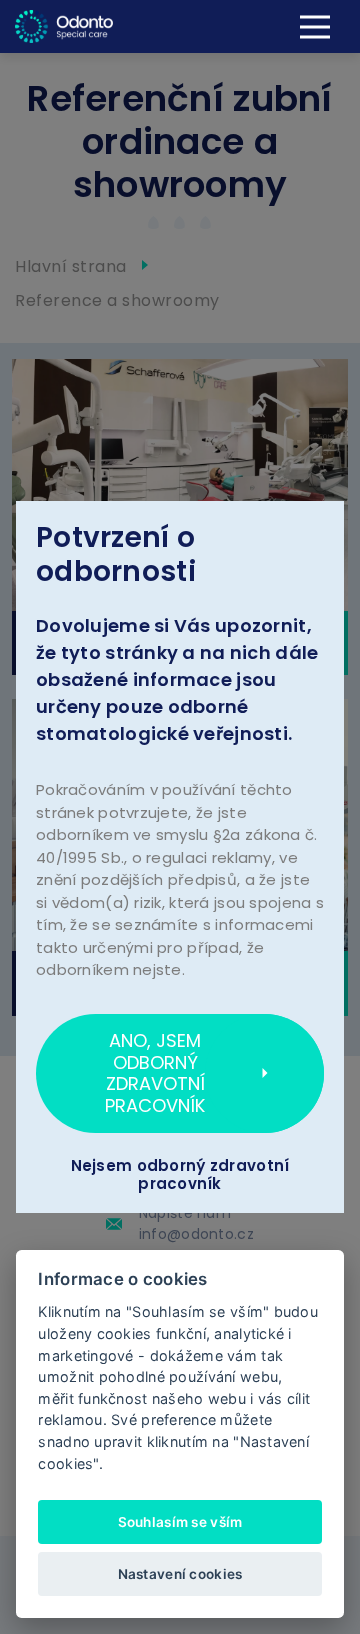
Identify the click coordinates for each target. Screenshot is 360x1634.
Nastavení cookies (180, 1574)
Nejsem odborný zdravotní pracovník (180, 1175)
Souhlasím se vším (180, 1522)
